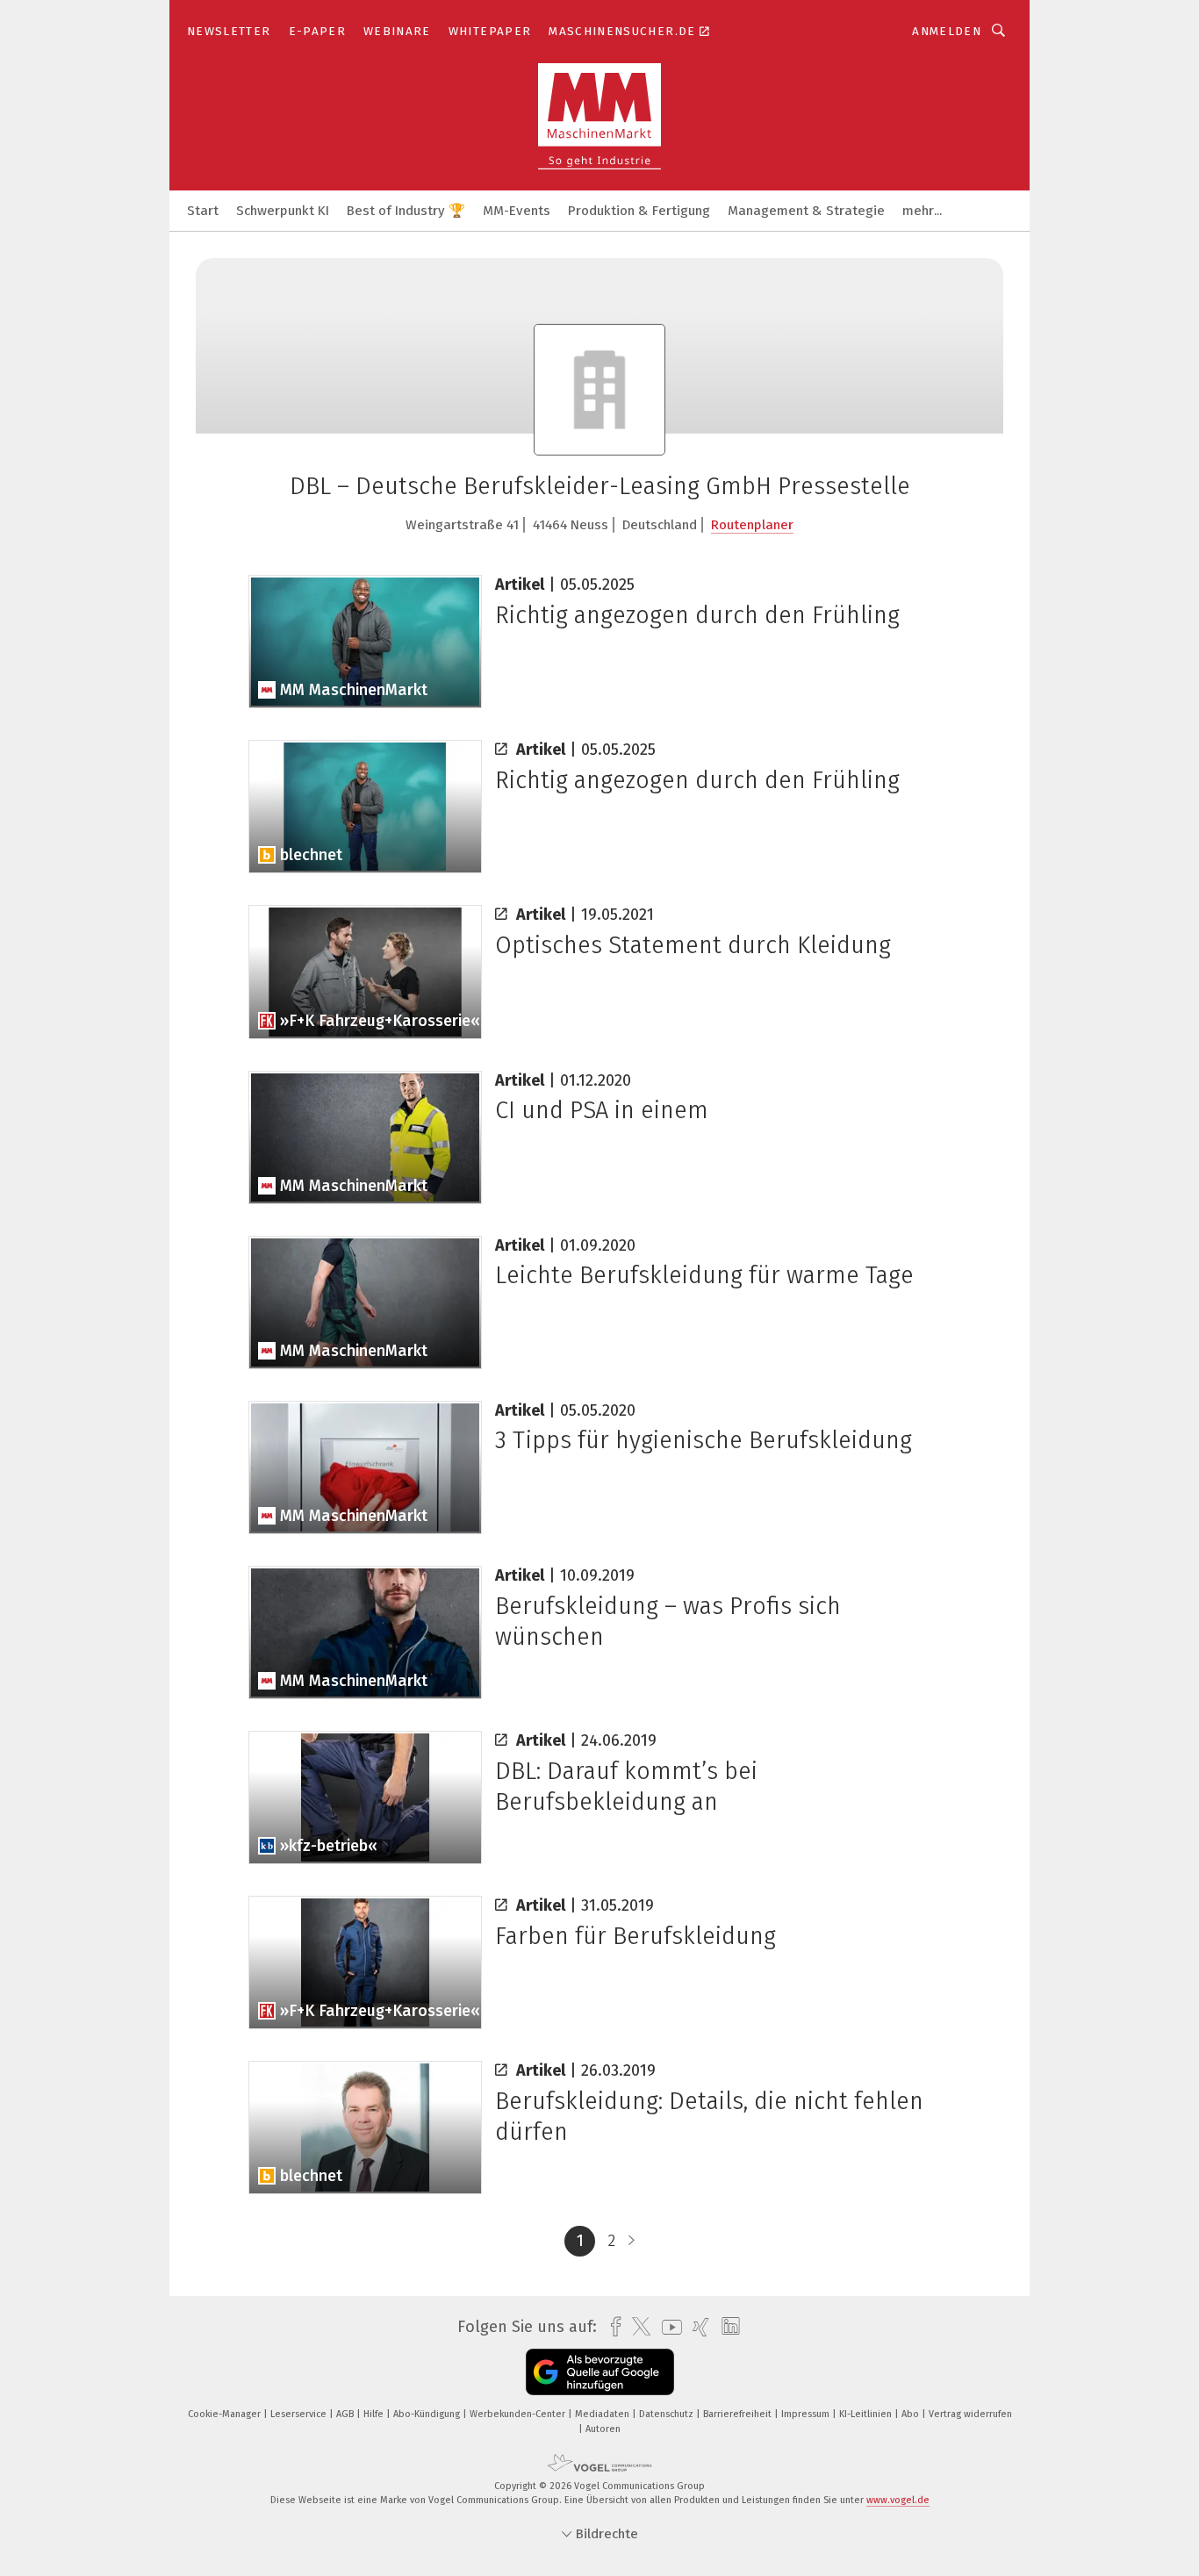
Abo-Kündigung (428, 2414)
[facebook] (611, 2327)
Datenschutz (668, 2414)
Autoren (603, 2429)
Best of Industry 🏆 (406, 211)
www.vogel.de (898, 2500)
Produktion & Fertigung (639, 211)
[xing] (696, 2327)
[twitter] (637, 2327)
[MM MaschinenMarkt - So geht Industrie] (203, 209)
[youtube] (668, 2327)
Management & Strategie (806, 211)
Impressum (807, 2414)
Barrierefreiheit (739, 2414)
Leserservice (300, 2414)
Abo (912, 2414)
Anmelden (947, 31)
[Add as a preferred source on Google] (600, 2372)
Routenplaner (752, 525)
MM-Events (517, 211)
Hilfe (375, 2414)
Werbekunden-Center (519, 2414)
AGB (346, 2414)
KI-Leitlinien (867, 2414)
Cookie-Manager (226, 2414)
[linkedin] (726, 2327)
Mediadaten (603, 2414)
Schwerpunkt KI (283, 211)
